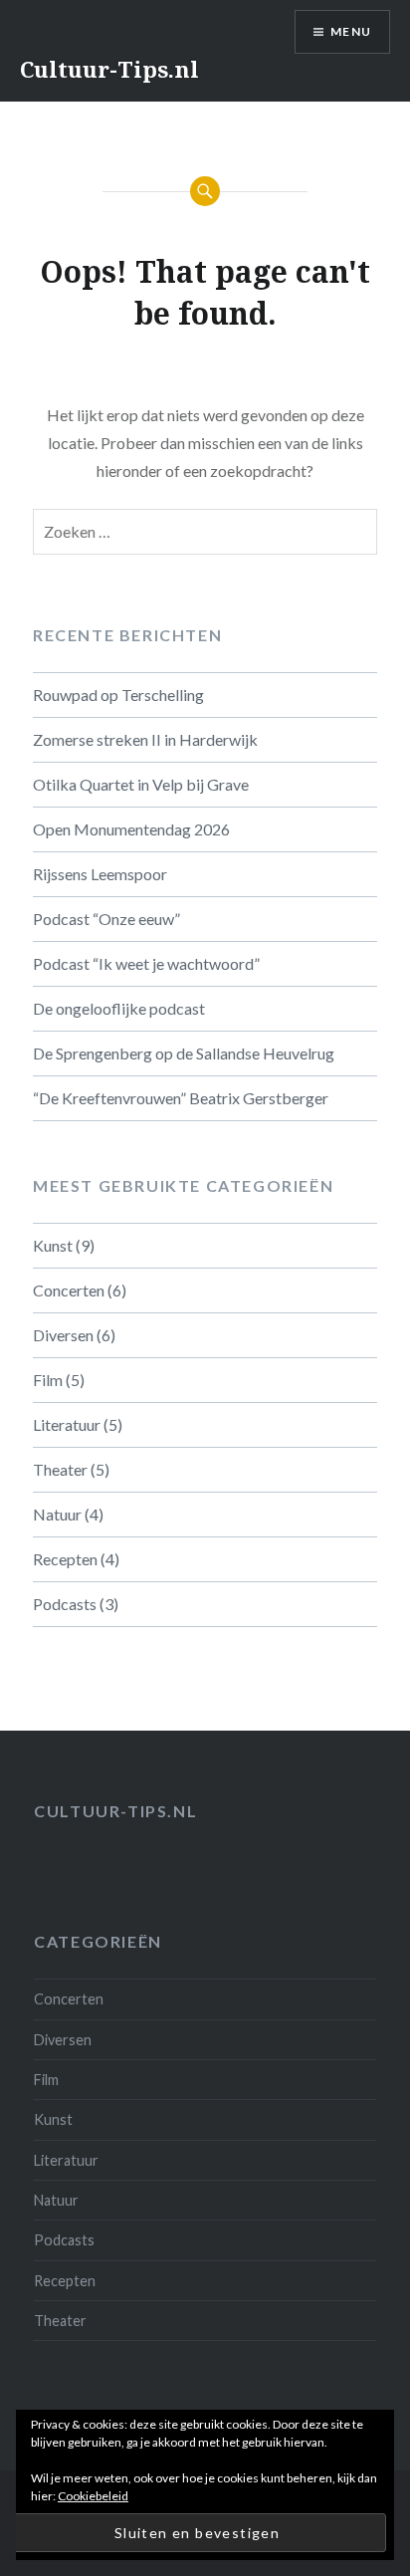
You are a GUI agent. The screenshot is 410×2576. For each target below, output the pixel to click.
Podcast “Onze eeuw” (106, 919)
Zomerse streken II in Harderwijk (145, 739)
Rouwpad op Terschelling (118, 695)
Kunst (53, 1245)
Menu (351, 31)
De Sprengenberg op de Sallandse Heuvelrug (184, 1053)
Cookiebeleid (93, 2496)
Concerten (69, 1290)
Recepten (65, 1559)
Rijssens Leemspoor (100, 874)
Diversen (63, 1335)
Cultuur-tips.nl (115, 1811)
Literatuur (67, 1424)
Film (48, 1380)
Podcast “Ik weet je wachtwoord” (146, 963)
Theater (60, 1469)
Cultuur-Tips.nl (109, 69)
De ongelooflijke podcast (119, 1008)
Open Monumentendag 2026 (131, 829)
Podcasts (65, 1604)
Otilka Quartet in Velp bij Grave (141, 784)
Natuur (57, 1514)
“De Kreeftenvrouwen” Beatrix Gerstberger (181, 1098)
